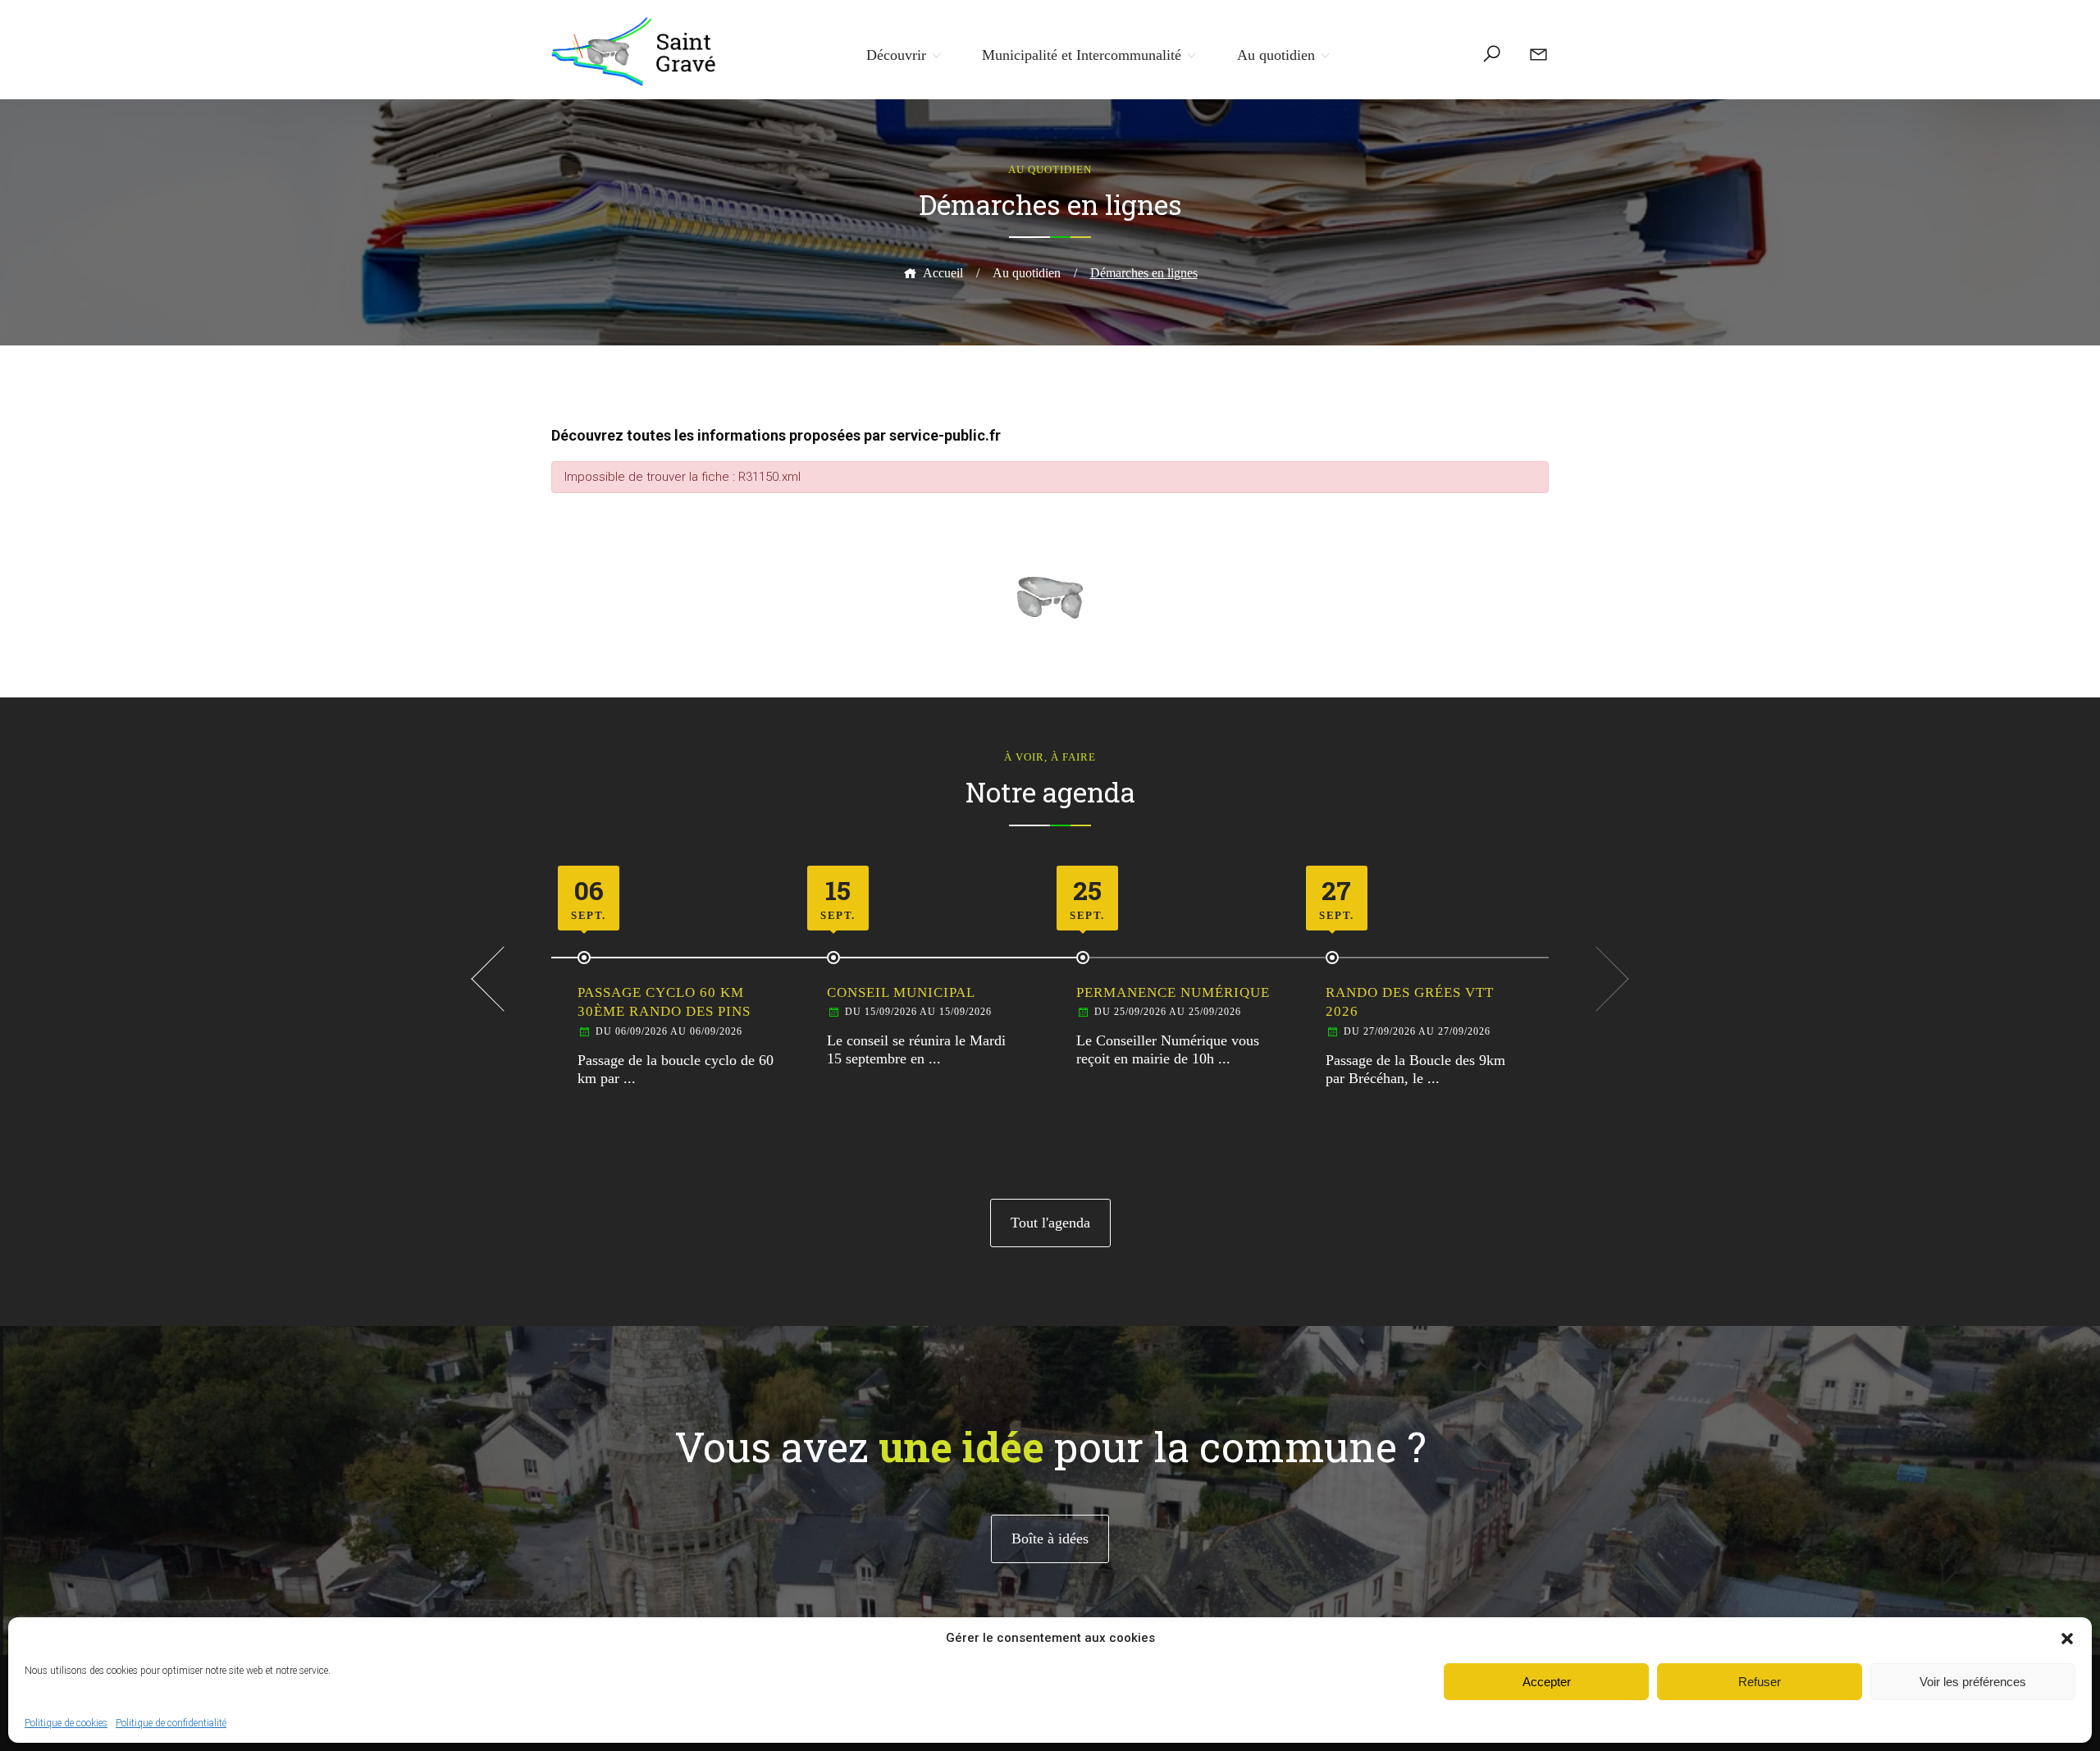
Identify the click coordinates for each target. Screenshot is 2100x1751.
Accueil (943, 273)
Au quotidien (1276, 55)
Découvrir (896, 55)
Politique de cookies (66, 1723)
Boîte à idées (1050, 1538)
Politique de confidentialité (171, 1723)
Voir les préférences (1973, 1682)
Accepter (1547, 1682)
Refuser (1760, 1682)
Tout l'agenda (1050, 1223)
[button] (2067, 1639)
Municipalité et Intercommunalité (1082, 55)
